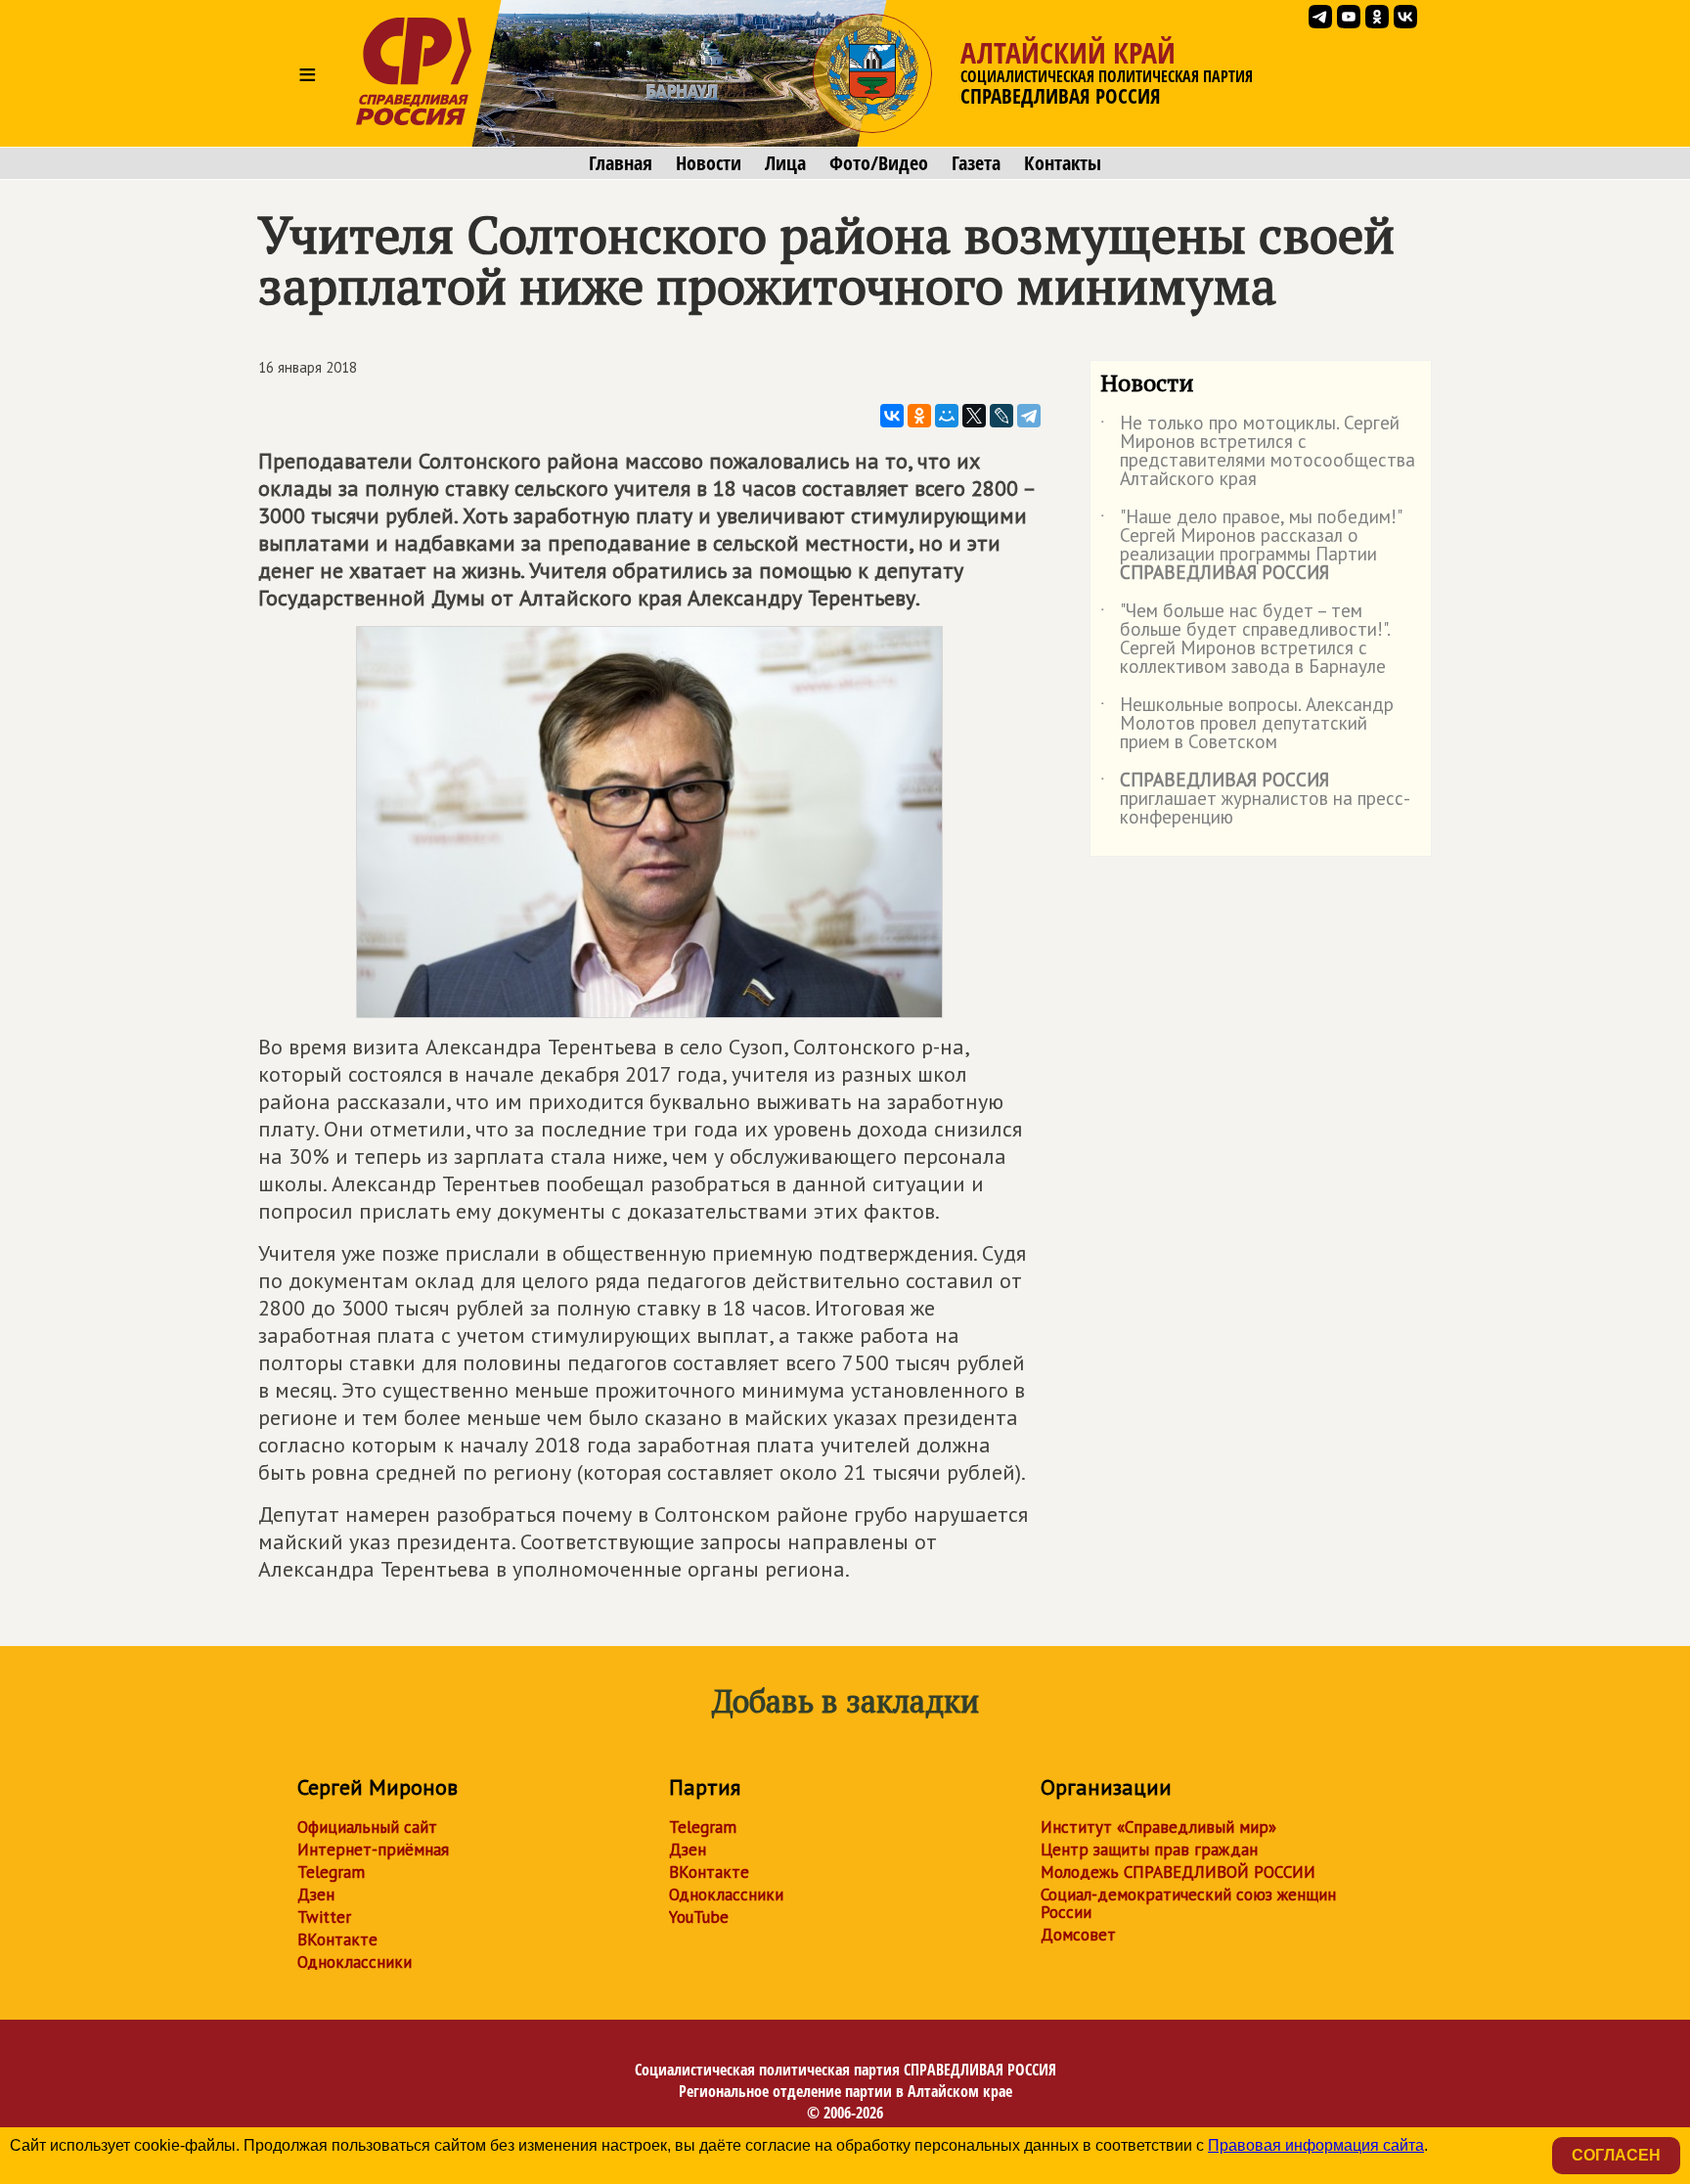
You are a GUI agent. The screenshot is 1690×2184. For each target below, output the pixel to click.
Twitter (324, 1917)
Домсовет (1078, 1935)
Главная (621, 163)
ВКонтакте (337, 1939)
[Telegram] (1029, 416)
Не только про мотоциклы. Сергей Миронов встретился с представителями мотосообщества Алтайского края (1258, 452)
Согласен (1616, 2155)
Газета (976, 163)
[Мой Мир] (947, 416)
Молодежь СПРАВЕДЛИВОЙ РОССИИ (1178, 1872)
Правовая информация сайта (1316, 2145)
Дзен (316, 1894)
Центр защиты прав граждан (1149, 1850)
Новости (709, 163)
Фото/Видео (879, 163)
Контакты (1063, 163)
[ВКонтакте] (892, 416)
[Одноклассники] (919, 416)
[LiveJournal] (1001, 416)
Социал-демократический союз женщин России (1188, 1903)
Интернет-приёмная (373, 1850)
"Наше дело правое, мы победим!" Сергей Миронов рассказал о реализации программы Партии (1250, 546)
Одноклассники (355, 1962)
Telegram (331, 1872)
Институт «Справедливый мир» (1158, 1827)
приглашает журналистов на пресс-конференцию (1255, 800)
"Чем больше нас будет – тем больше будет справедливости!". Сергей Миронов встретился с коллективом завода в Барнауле (1245, 640)
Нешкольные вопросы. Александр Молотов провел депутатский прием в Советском (1247, 724)
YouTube (699, 1917)
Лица (785, 163)
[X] (974, 416)
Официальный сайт (367, 1827)
